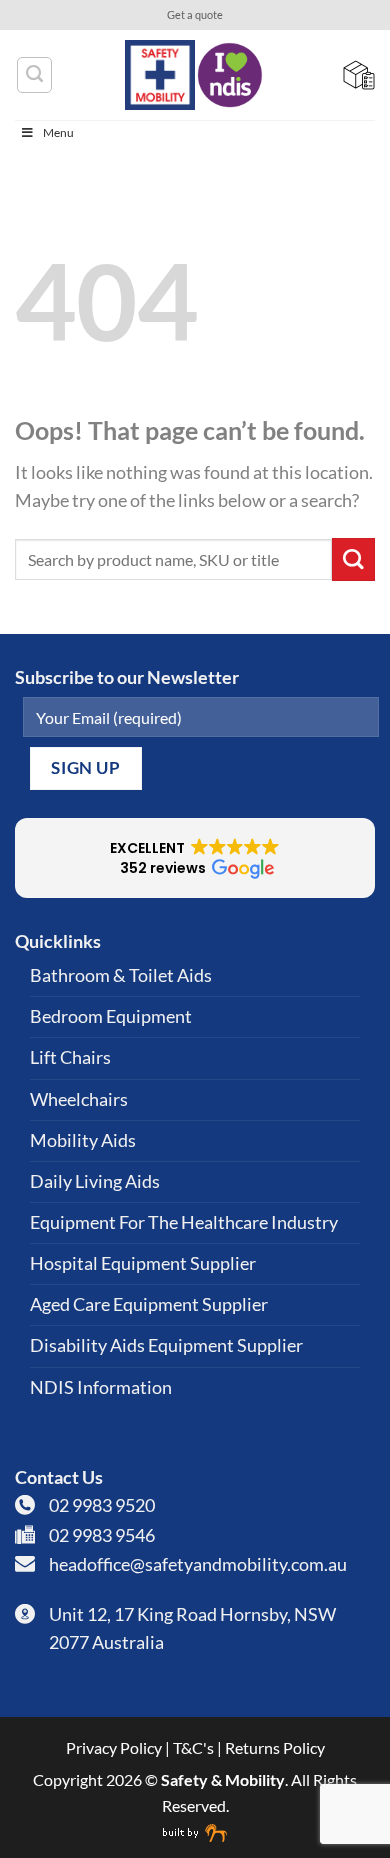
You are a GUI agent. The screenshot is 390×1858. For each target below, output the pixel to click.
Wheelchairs (79, 1099)
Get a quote (195, 15)
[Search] (34, 74)
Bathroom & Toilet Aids (121, 975)
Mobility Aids (83, 1140)
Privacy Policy (114, 1747)
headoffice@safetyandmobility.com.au (198, 1564)
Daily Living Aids (95, 1181)
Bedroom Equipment (111, 1016)
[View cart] (359, 75)
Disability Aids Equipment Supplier (166, 1345)
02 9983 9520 (102, 1505)
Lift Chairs (70, 1057)
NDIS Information (101, 1387)
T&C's (193, 1747)
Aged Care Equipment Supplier (149, 1304)
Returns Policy (275, 1747)
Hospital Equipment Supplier (143, 1263)
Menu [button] (58, 132)
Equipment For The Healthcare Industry (184, 1222)
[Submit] (353, 559)
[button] (195, 858)
